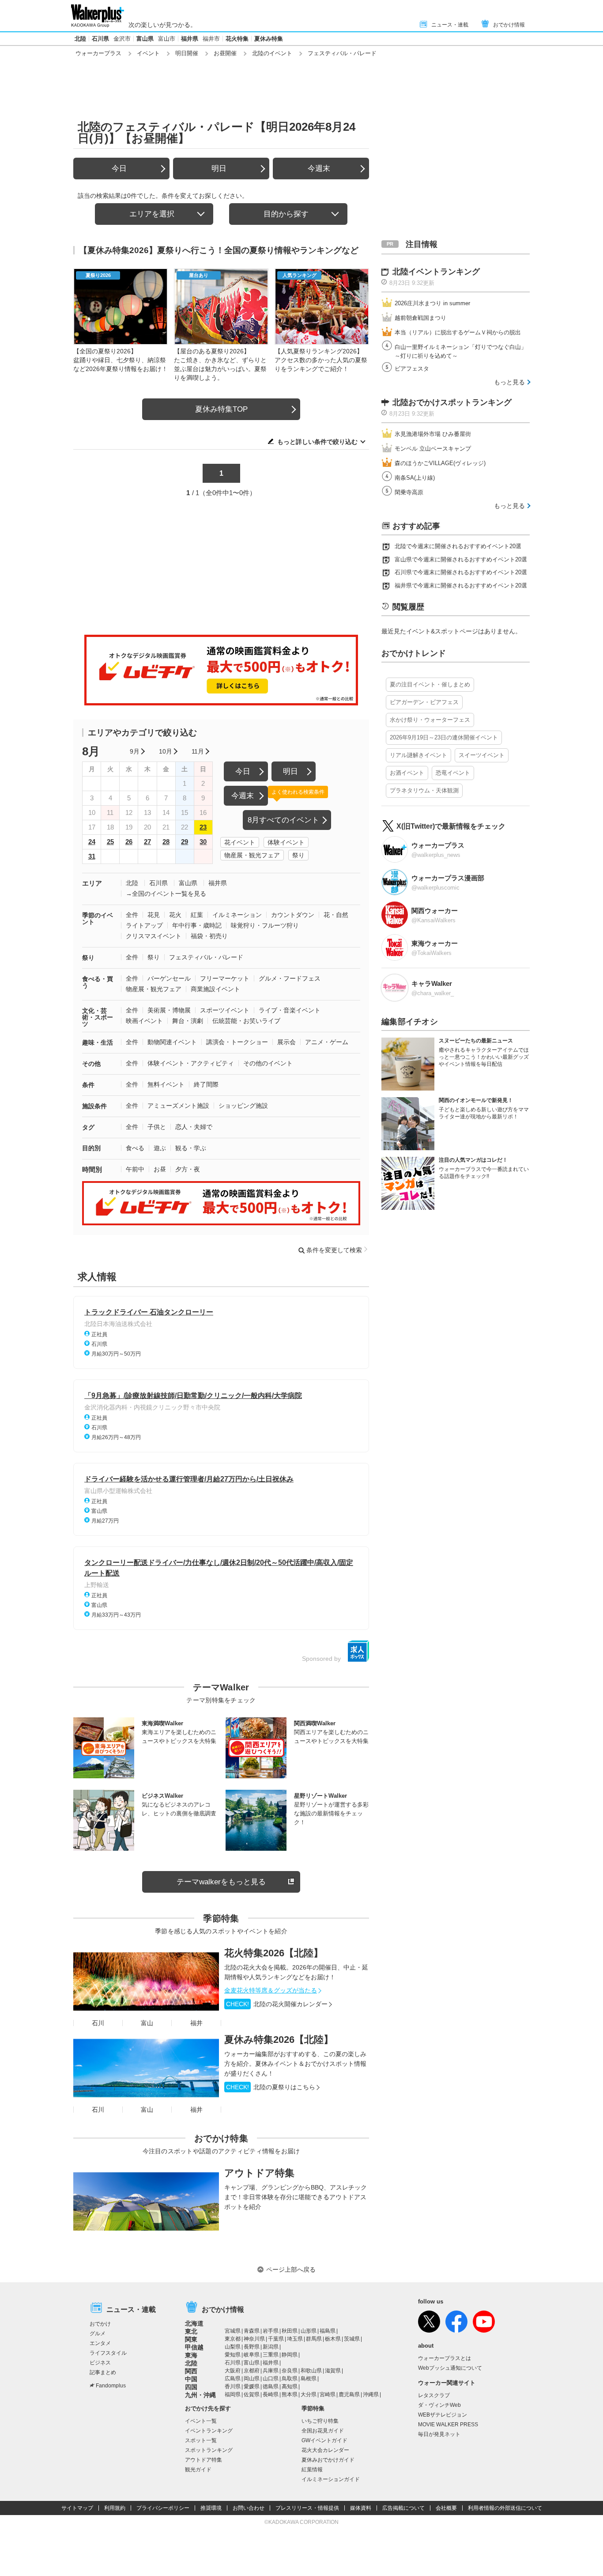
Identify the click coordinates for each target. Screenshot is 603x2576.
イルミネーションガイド (331, 2479)
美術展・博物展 (169, 1010)
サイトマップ (77, 2508)
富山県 (145, 39)
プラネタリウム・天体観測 (424, 790)
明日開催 (187, 53)
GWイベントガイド (324, 2440)
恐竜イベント (453, 773)
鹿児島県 (349, 2394)
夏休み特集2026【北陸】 (279, 2040)
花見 (154, 915)
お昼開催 (225, 53)
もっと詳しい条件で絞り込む (317, 442)
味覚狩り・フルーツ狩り (265, 925)
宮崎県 (328, 2394)
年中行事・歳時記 (197, 925)
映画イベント (144, 1021)
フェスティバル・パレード (206, 957)
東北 (191, 2331)
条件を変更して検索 (334, 1250)
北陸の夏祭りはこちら (271, 2087)
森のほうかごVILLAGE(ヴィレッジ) (440, 463)
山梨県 (233, 2347)
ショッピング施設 (243, 1106)
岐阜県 (252, 2355)
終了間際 (206, 1084)
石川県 (100, 39)
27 (147, 842)
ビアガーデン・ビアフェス (424, 702)
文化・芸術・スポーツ (98, 1017)
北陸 (80, 39)
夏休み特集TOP (221, 409)
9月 (135, 751)
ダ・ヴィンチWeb (439, 2405)
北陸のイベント (272, 53)
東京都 (233, 2339)
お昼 (160, 1169)
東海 (191, 2355)
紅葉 (197, 915)
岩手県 (271, 2331)
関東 (191, 2339)
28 (166, 842)
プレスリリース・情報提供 (307, 2508)
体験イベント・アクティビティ (191, 1063)
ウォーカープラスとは (445, 2358)
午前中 (135, 1169)
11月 (198, 751)
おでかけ (100, 2324)
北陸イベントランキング (436, 272)
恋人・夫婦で (194, 1127)
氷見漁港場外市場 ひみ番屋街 (433, 434)
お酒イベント (407, 773)
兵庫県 (271, 2371)
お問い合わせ (249, 2508)
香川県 (233, 2387)
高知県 (290, 2387)
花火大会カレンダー (325, 2450)
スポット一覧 (201, 2440)
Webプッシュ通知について (450, 2368)
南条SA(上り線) (415, 478)
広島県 (233, 2379)
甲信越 (194, 2347)
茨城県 (352, 2339)
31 (92, 856)
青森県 (252, 2331)
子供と (157, 1127)
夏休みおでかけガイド (328, 2460)
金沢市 (122, 39)
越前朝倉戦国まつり (420, 318)
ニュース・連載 (450, 25)
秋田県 (290, 2331)
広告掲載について (403, 2508)
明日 (219, 169)
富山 (147, 2023)
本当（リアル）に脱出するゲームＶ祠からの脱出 (458, 332)
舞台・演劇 (188, 1021)
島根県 (309, 2379)
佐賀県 (252, 2394)
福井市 (211, 39)
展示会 (286, 1042)
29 (185, 842)
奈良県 (290, 2371)
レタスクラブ (434, 2395)
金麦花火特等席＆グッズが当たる (271, 1990)
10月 (166, 751)
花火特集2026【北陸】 (274, 1953)
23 (203, 827)
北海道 (194, 2323)
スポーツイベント (225, 1010)
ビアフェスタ (412, 369)
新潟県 (271, 2347)
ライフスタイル (108, 2353)
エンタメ (100, 2343)
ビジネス (100, 2363)
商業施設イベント (215, 989)
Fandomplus (111, 2386)
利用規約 (115, 2508)
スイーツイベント (482, 755)
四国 (191, 2387)
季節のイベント (98, 919)
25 (110, 842)
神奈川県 (254, 2339)
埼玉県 (295, 2339)
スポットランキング (209, 2450)
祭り (298, 855)
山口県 (271, 2379)
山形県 (309, 2331)
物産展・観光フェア (252, 855)
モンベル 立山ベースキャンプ (433, 449)
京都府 (252, 2371)
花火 (175, 915)
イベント (148, 53)
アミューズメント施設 (178, 1106)
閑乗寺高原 (409, 492)
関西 (191, 2371)
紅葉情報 (312, 2470)
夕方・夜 (188, 1169)
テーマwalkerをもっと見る (221, 1882)
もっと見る (509, 382)
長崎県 (271, 2394)
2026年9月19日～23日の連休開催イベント (444, 737)
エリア (92, 883)
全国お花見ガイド (323, 2431)
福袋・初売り (209, 936)
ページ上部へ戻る (291, 2269)
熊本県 (290, 2394)
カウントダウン (293, 915)
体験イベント (286, 842)
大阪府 (233, 2371)
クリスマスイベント (154, 936)
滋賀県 (333, 2371)
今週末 (319, 169)
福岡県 (233, 2394)
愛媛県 (252, 2387)
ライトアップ (144, 925)
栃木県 (333, 2339)
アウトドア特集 (259, 2173)
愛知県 (233, 2355)
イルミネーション (237, 915)
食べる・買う (98, 982)
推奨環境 (211, 2508)
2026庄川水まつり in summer (432, 303)
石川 (98, 2023)
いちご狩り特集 (320, 2421)
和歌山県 (311, 2371)
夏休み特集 (269, 39)
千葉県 (276, 2339)
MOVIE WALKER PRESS (448, 2424)
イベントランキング (209, 2431)
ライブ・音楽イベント (290, 1010)
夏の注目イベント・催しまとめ (430, 684)
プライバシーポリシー (163, 2508)
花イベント (240, 842)
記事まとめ (103, 2372)
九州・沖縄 (200, 2395)
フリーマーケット (225, 978)
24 (92, 842)
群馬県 (314, 2339)
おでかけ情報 (509, 25)
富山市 (167, 39)
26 (129, 842)
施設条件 (94, 1106)
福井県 (190, 39)
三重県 (271, 2355)
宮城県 (233, 2331)
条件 (88, 1085)
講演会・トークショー (237, 1042)
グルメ (98, 2334)
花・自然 (336, 915)
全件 (132, 915)
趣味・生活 (98, 1042)
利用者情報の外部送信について (505, 2508)
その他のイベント (268, 1063)
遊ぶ (160, 1148)
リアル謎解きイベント (418, 755)
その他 (91, 1064)
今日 (119, 169)
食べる (135, 1148)
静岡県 (290, 2355)
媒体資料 (361, 2508)
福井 (196, 2023)
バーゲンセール (169, 978)
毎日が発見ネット (439, 2434)
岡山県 (252, 2379)
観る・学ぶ (191, 1148)
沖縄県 (371, 2394)
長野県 (252, 2347)
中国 (191, 2379)
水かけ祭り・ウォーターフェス (430, 720)
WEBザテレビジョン (443, 2415)
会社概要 (446, 2508)
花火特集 (237, 39)
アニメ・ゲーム (327, 1042)
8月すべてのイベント (283, 820)
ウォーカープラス (98, 53)
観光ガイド (198, 2470)
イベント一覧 (201, 2421)
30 (203, 842)
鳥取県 (290, 2379)
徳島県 (271, 2387)
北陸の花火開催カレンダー (277, 2004)
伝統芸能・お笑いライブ (246, 1021)
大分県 (309, 2394)
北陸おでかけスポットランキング (452, 402)
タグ (88, 1127)
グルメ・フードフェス (290, 978)
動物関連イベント (172, 1042)
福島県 (328, 2331)
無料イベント (166, 1084)
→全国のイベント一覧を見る (166, 894)
